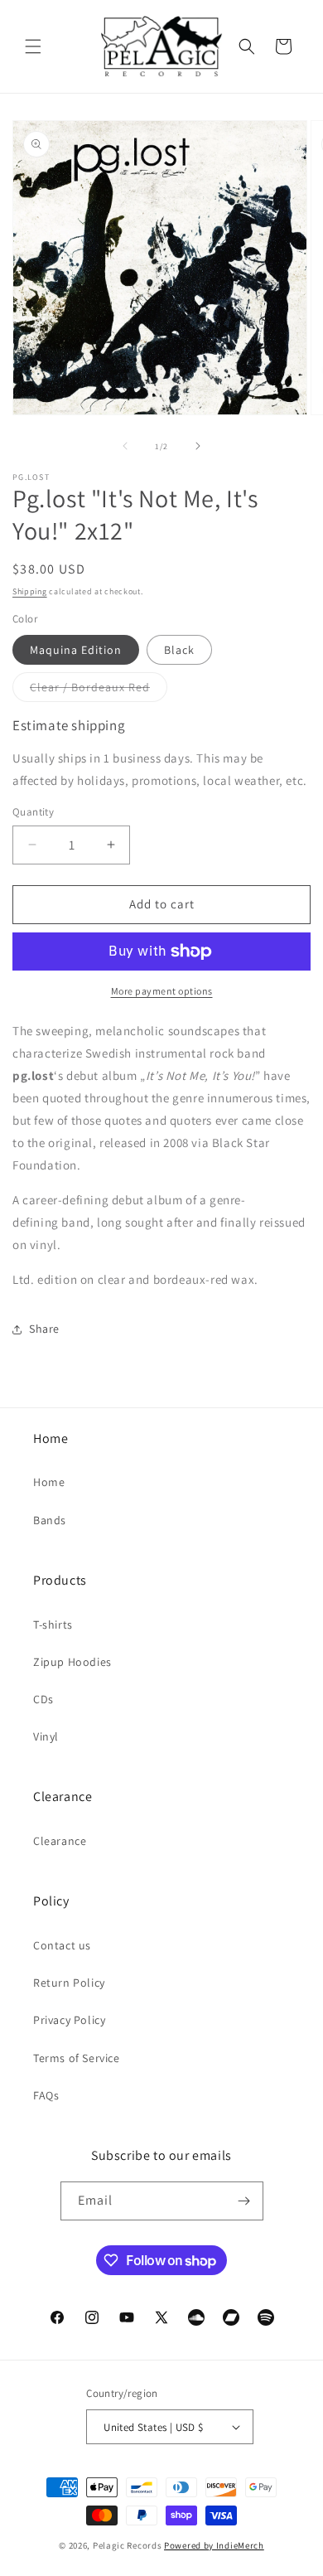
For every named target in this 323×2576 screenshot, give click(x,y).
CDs (43, 1699)
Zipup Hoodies (72, 1662)
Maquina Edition (76, 650)
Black (179, 650)
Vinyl (46, 1736)
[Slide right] (198, 446)
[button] (33, 46)
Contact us (62, 1945)
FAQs (46, 2095)
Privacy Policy (69, 2020)
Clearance (60, 1841)
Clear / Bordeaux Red (99, 690)
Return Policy (69, 1983)
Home (49, 1482)
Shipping (30, 591)
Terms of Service (77, 2058)
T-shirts (53, 1625)
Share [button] (44, 1329)
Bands (50, 1520)
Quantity (33, 812)
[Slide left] (125, 446)
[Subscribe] (244, 2201)
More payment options (162, 991)
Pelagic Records (128, 2545)
